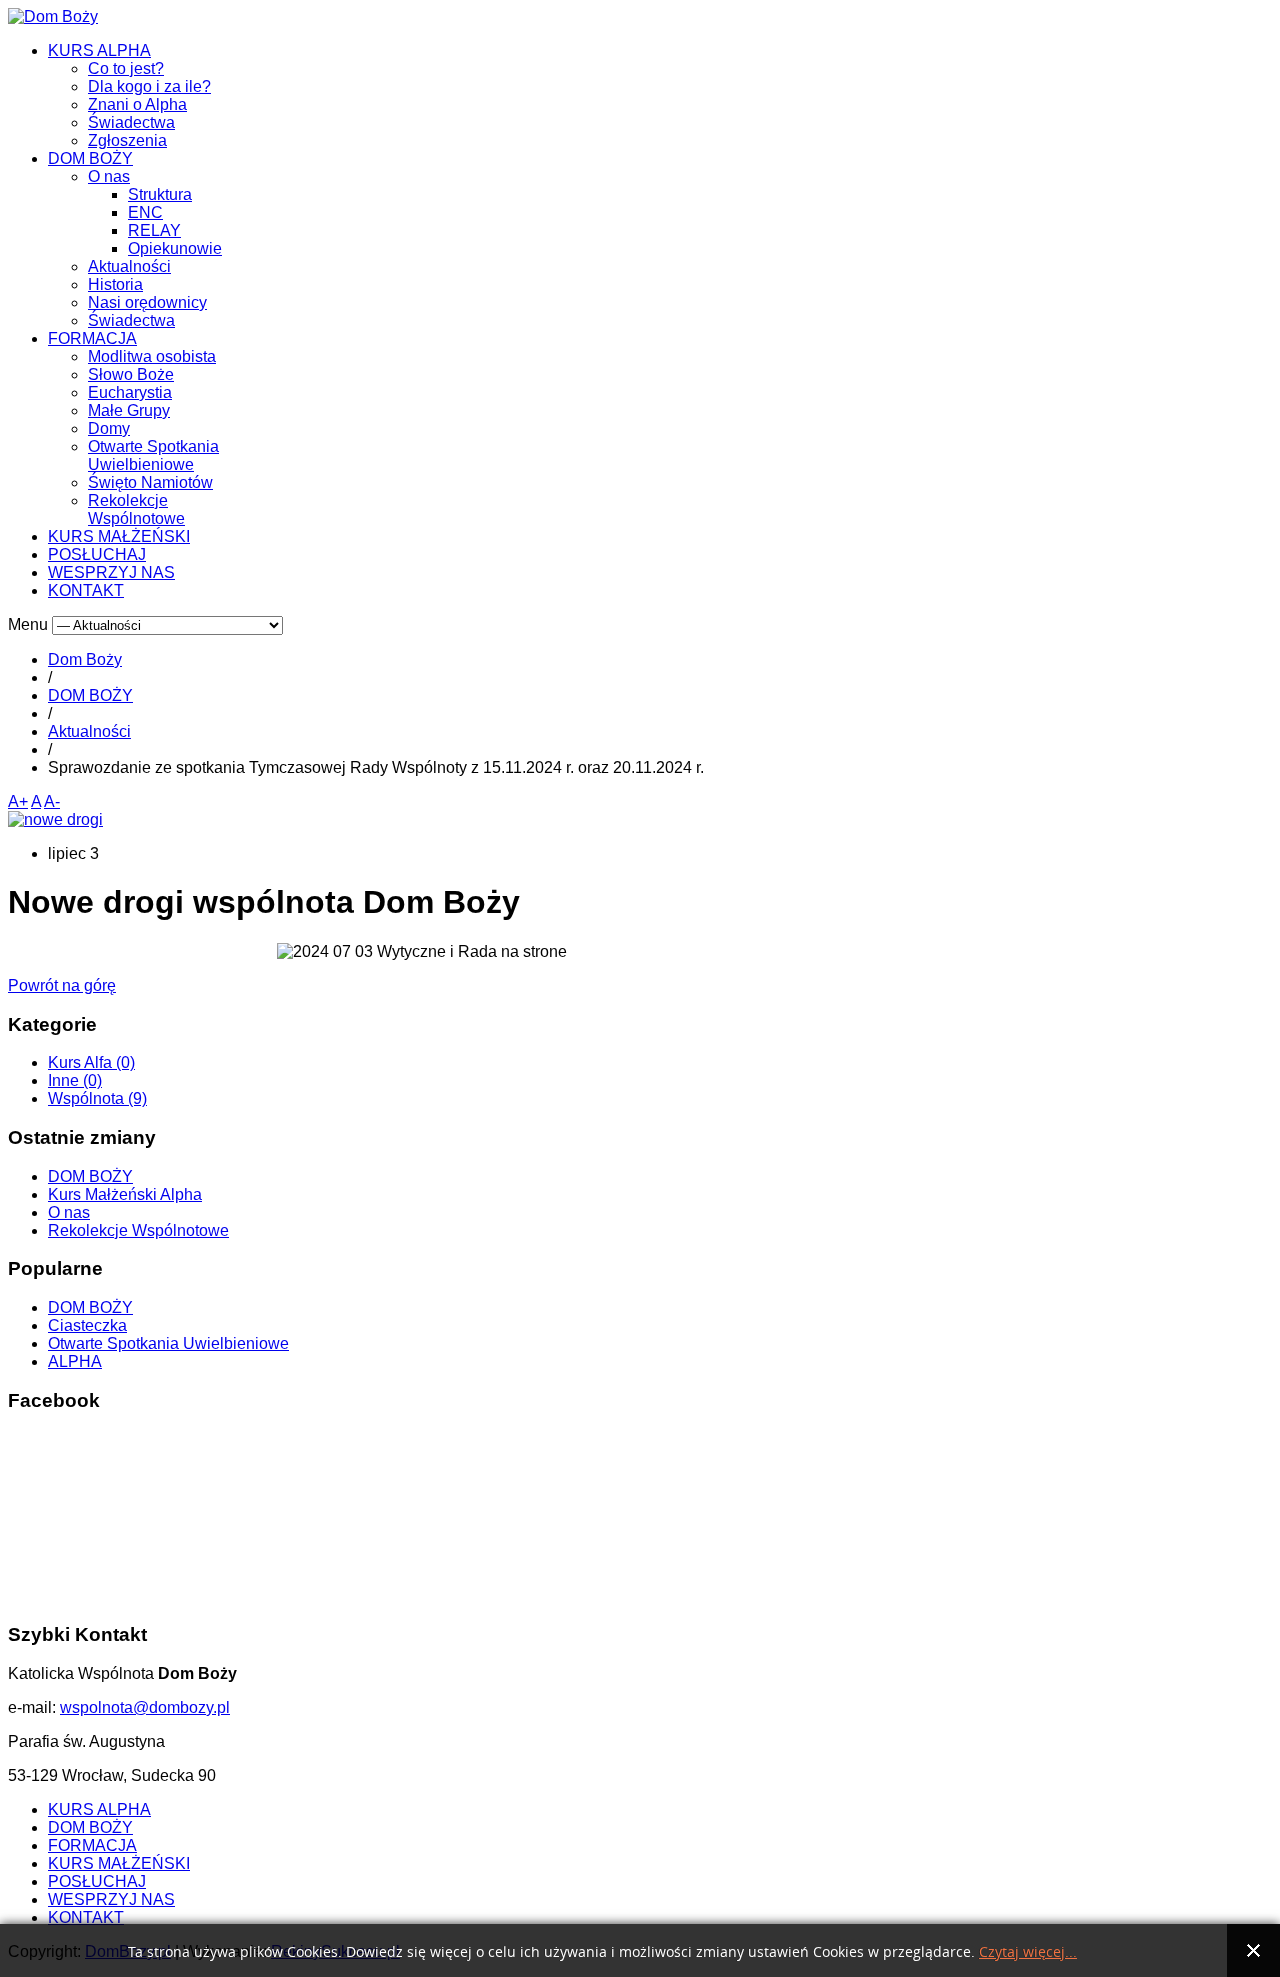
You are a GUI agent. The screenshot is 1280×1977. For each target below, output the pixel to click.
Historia (115, 284)
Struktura (160, 194)
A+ (18, 801)
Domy (109, 428)
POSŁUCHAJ (97, 554)
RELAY (154, 230)
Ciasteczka (87, 1325)
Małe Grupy (129, 410)
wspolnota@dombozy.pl (145, 1707)
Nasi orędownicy (147, 302)
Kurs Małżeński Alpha (125, 1194)
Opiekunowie (175, 248)
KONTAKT (86, 590)
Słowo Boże (131, 374)
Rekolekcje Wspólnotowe (136, 509)
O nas (109, 176)
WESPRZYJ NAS (111, 572)
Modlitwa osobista (152, 356)
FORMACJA (92, 338)
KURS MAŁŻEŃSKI (119, 536)
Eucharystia (130, 392)
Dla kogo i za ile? (149, 86)
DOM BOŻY (90, 158)
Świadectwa (131, 122)
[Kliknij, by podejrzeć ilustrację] (55, 819)
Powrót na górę (62, 985)
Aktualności (129, 266)
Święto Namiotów (150, 482)
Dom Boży (85, 659)
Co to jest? (126, 68)
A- (52, 801)
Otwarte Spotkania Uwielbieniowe (153, 455)
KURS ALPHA (99, 50)
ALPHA (75, 1361)
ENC (145, 212)
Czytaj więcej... (1028, 1952)
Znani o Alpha (137, 104)
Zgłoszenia (127, 140)
